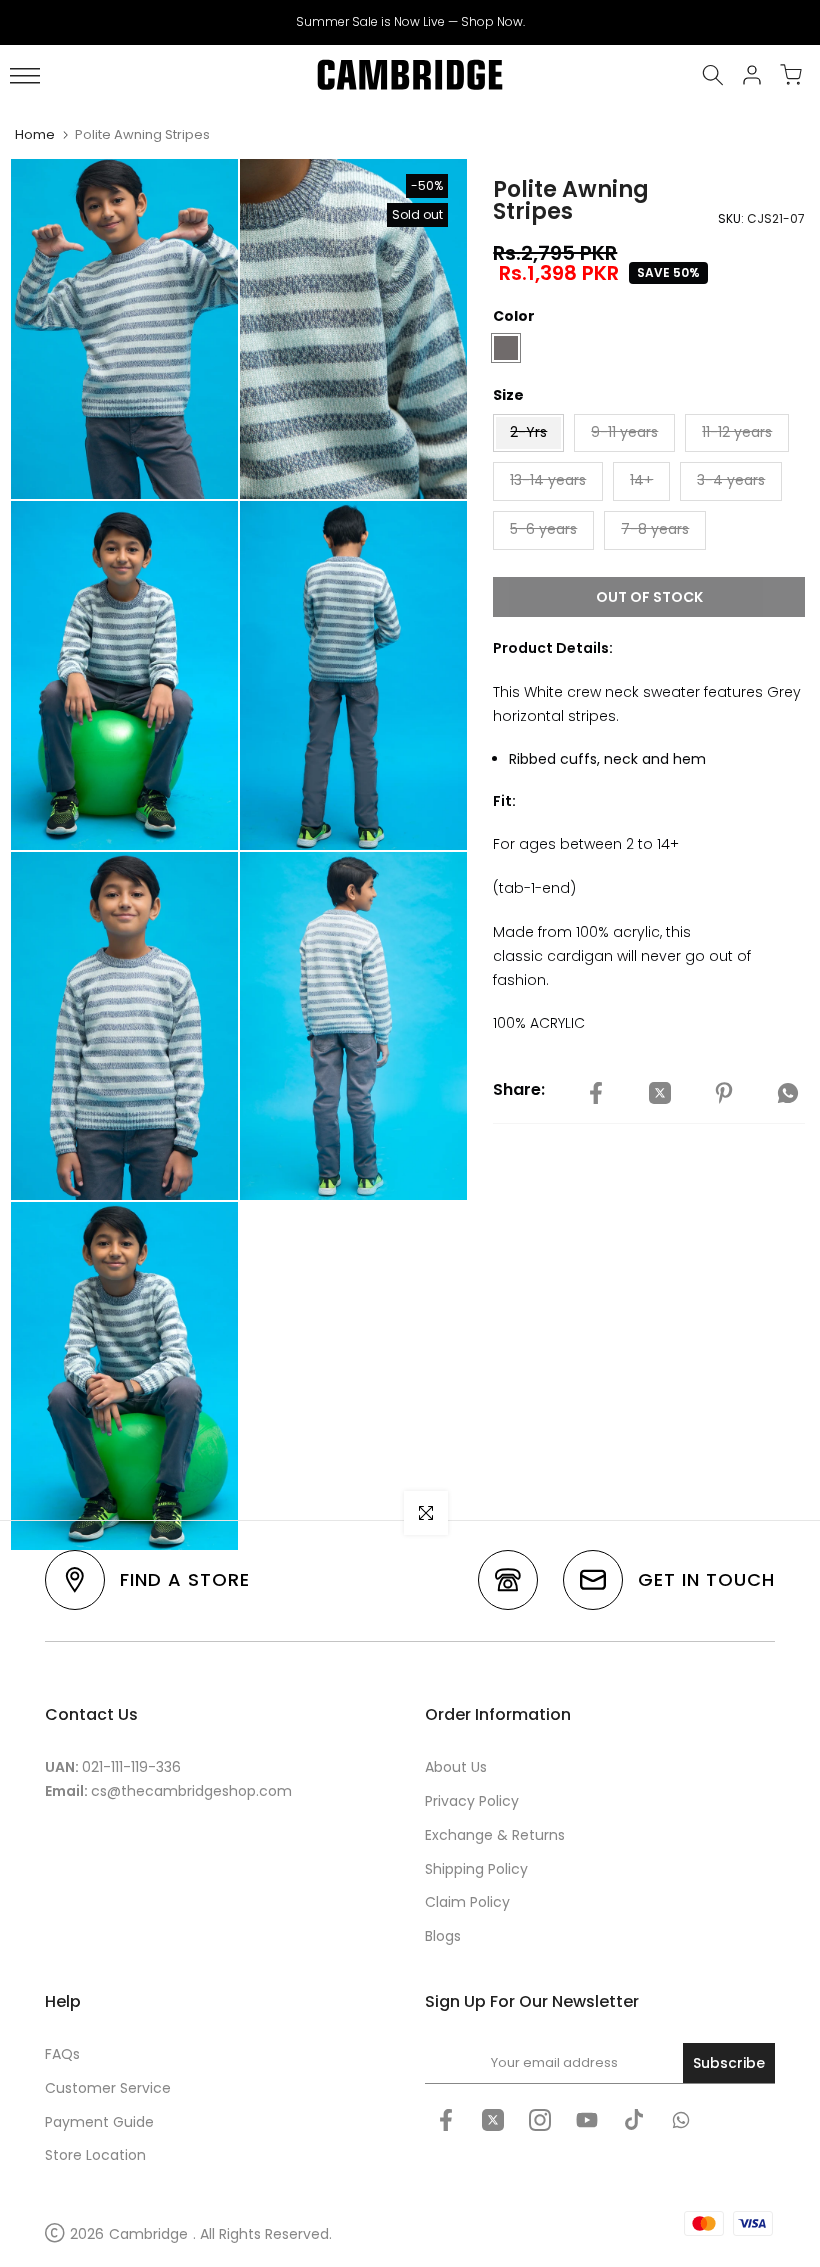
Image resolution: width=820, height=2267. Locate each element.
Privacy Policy (472, 1801)
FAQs (62, 2054)
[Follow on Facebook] (446, 2120)
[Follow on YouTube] (587, 2120)
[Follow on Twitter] (493, 2120)
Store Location (95, 2155)
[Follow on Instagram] (540, 2120)
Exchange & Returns (495, 1835)
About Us (456, 1767)
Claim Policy (467, 1902)
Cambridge (148, 2234)
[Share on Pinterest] (724, 1093)
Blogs (443, 1936)
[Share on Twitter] (660, 1093)
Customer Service (108, 2088)
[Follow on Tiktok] (634, 2120)
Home (35, 134)
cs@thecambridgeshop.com (191, 1791)
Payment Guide (99, 2122)
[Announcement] (410, 22)
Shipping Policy (476, 1869)
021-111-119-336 (131, 1767)
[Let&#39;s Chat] (681, 2120)
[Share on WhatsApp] (788, 1093)
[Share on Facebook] (596, 1093)
